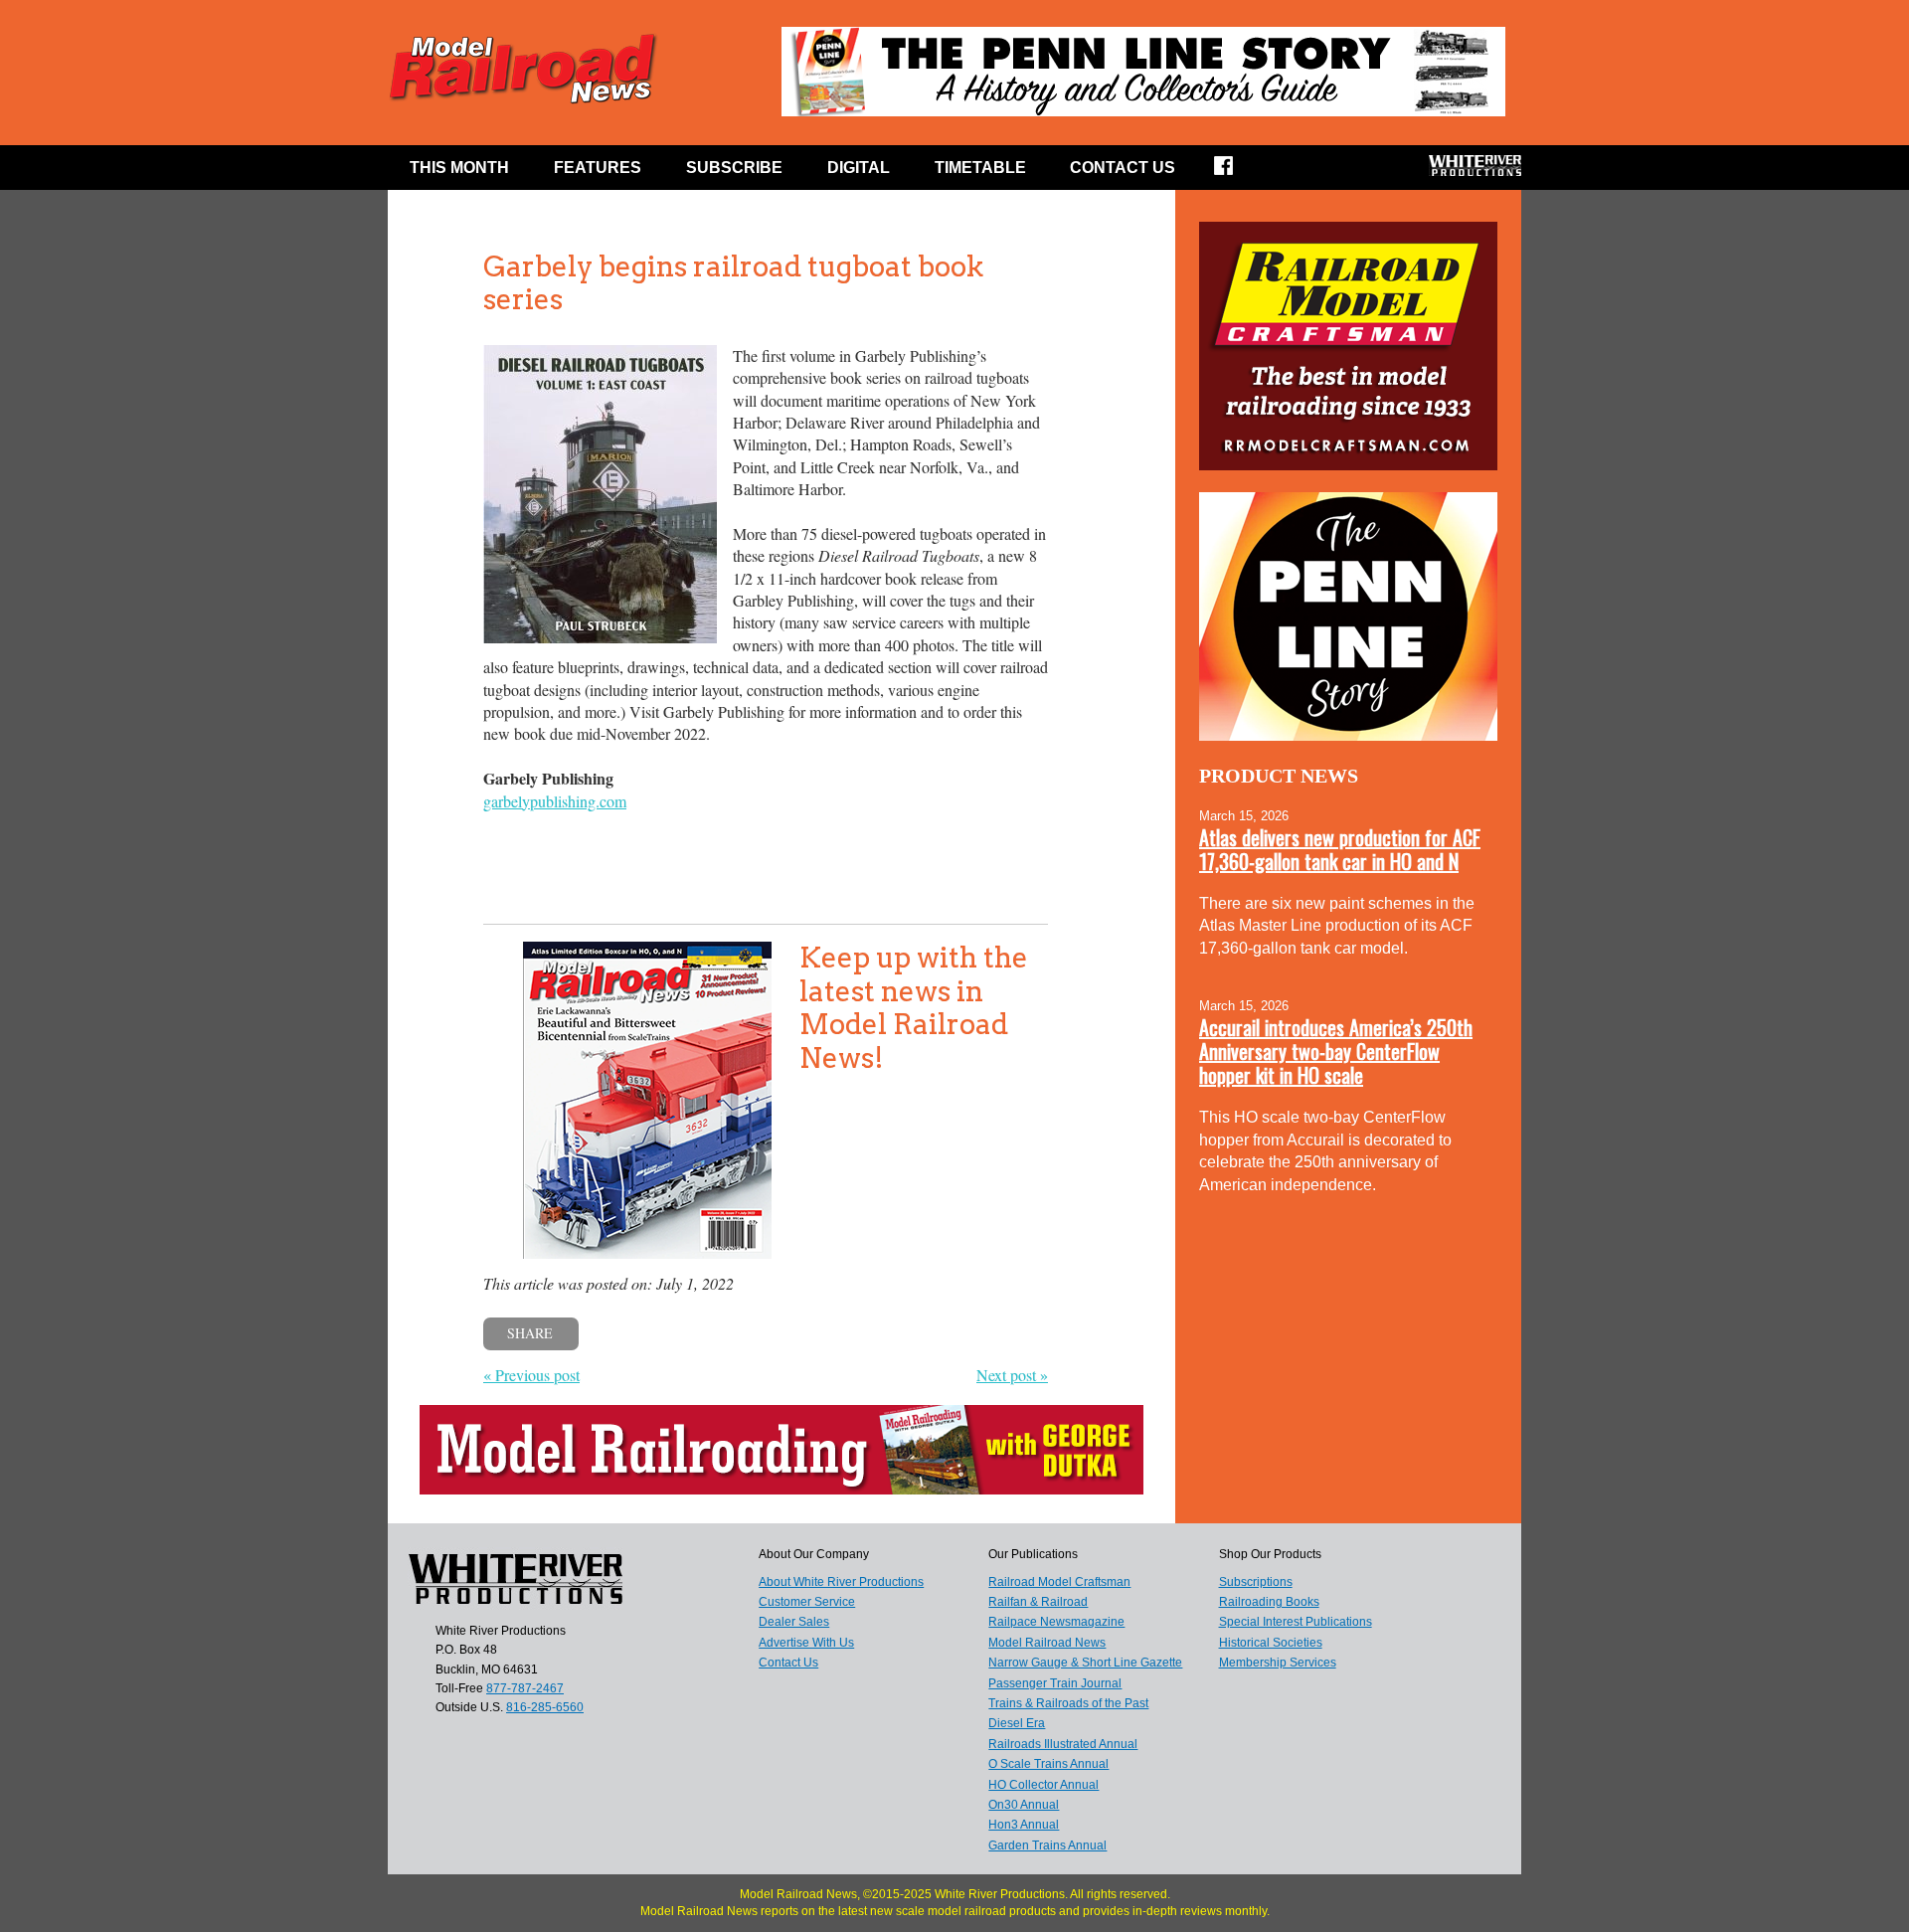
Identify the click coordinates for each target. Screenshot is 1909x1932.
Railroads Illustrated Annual (1063, 1744)
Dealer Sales (794, 1622)
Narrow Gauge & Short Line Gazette (1085, 1663)
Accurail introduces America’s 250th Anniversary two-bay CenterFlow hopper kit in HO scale (1336, 1051)
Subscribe (734, 168)
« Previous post (531, 1375)
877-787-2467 (525, 1688)
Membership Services (1278, 1663)
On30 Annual (1024, 1805)
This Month (459, 168)
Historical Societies (1271, 1643)
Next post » (1012, 1375)
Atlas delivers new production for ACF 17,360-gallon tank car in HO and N (1340, 849)
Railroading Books (1269, 1602)
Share (530, 1333)
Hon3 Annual (1024, 1825)
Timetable (980, 168)
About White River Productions (841, 1582)
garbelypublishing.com (555, 801)
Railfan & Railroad (1038, 1602)
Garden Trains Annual (1047, 1845)
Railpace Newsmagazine (1056, 1622)
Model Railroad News (1047, 1643)
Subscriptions (1256, 1582)
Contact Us (1123, 168)
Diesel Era (1017, 1723)
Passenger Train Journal (1055, 1683)
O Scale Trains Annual (1048, 1764)
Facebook (1236, 172)
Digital (859, 168)
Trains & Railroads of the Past (1068, 1703)
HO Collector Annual (1043, 1785)
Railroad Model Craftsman (1059, 1582)
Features (598, 168)
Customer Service (807, 1602)
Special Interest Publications (1296, 1622)
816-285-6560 (545, 1707)
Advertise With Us (806, 1643)
